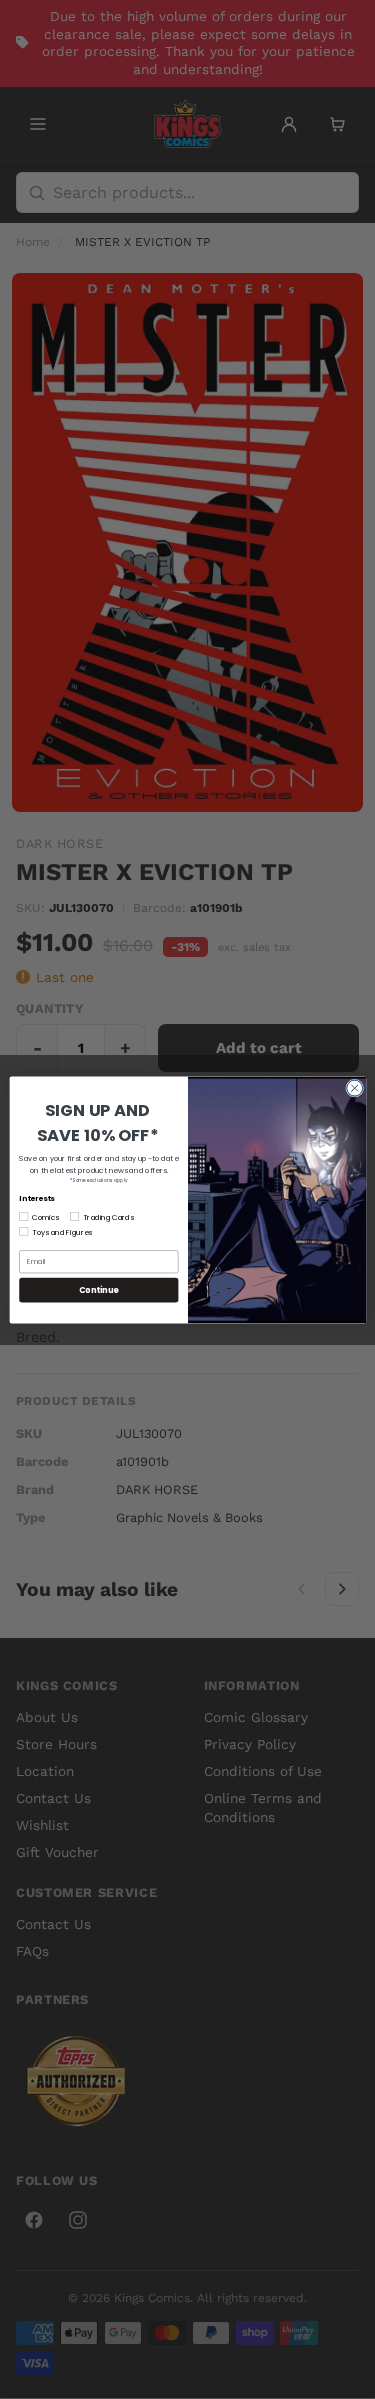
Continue (98, 1288)
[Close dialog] (354, 1088)
